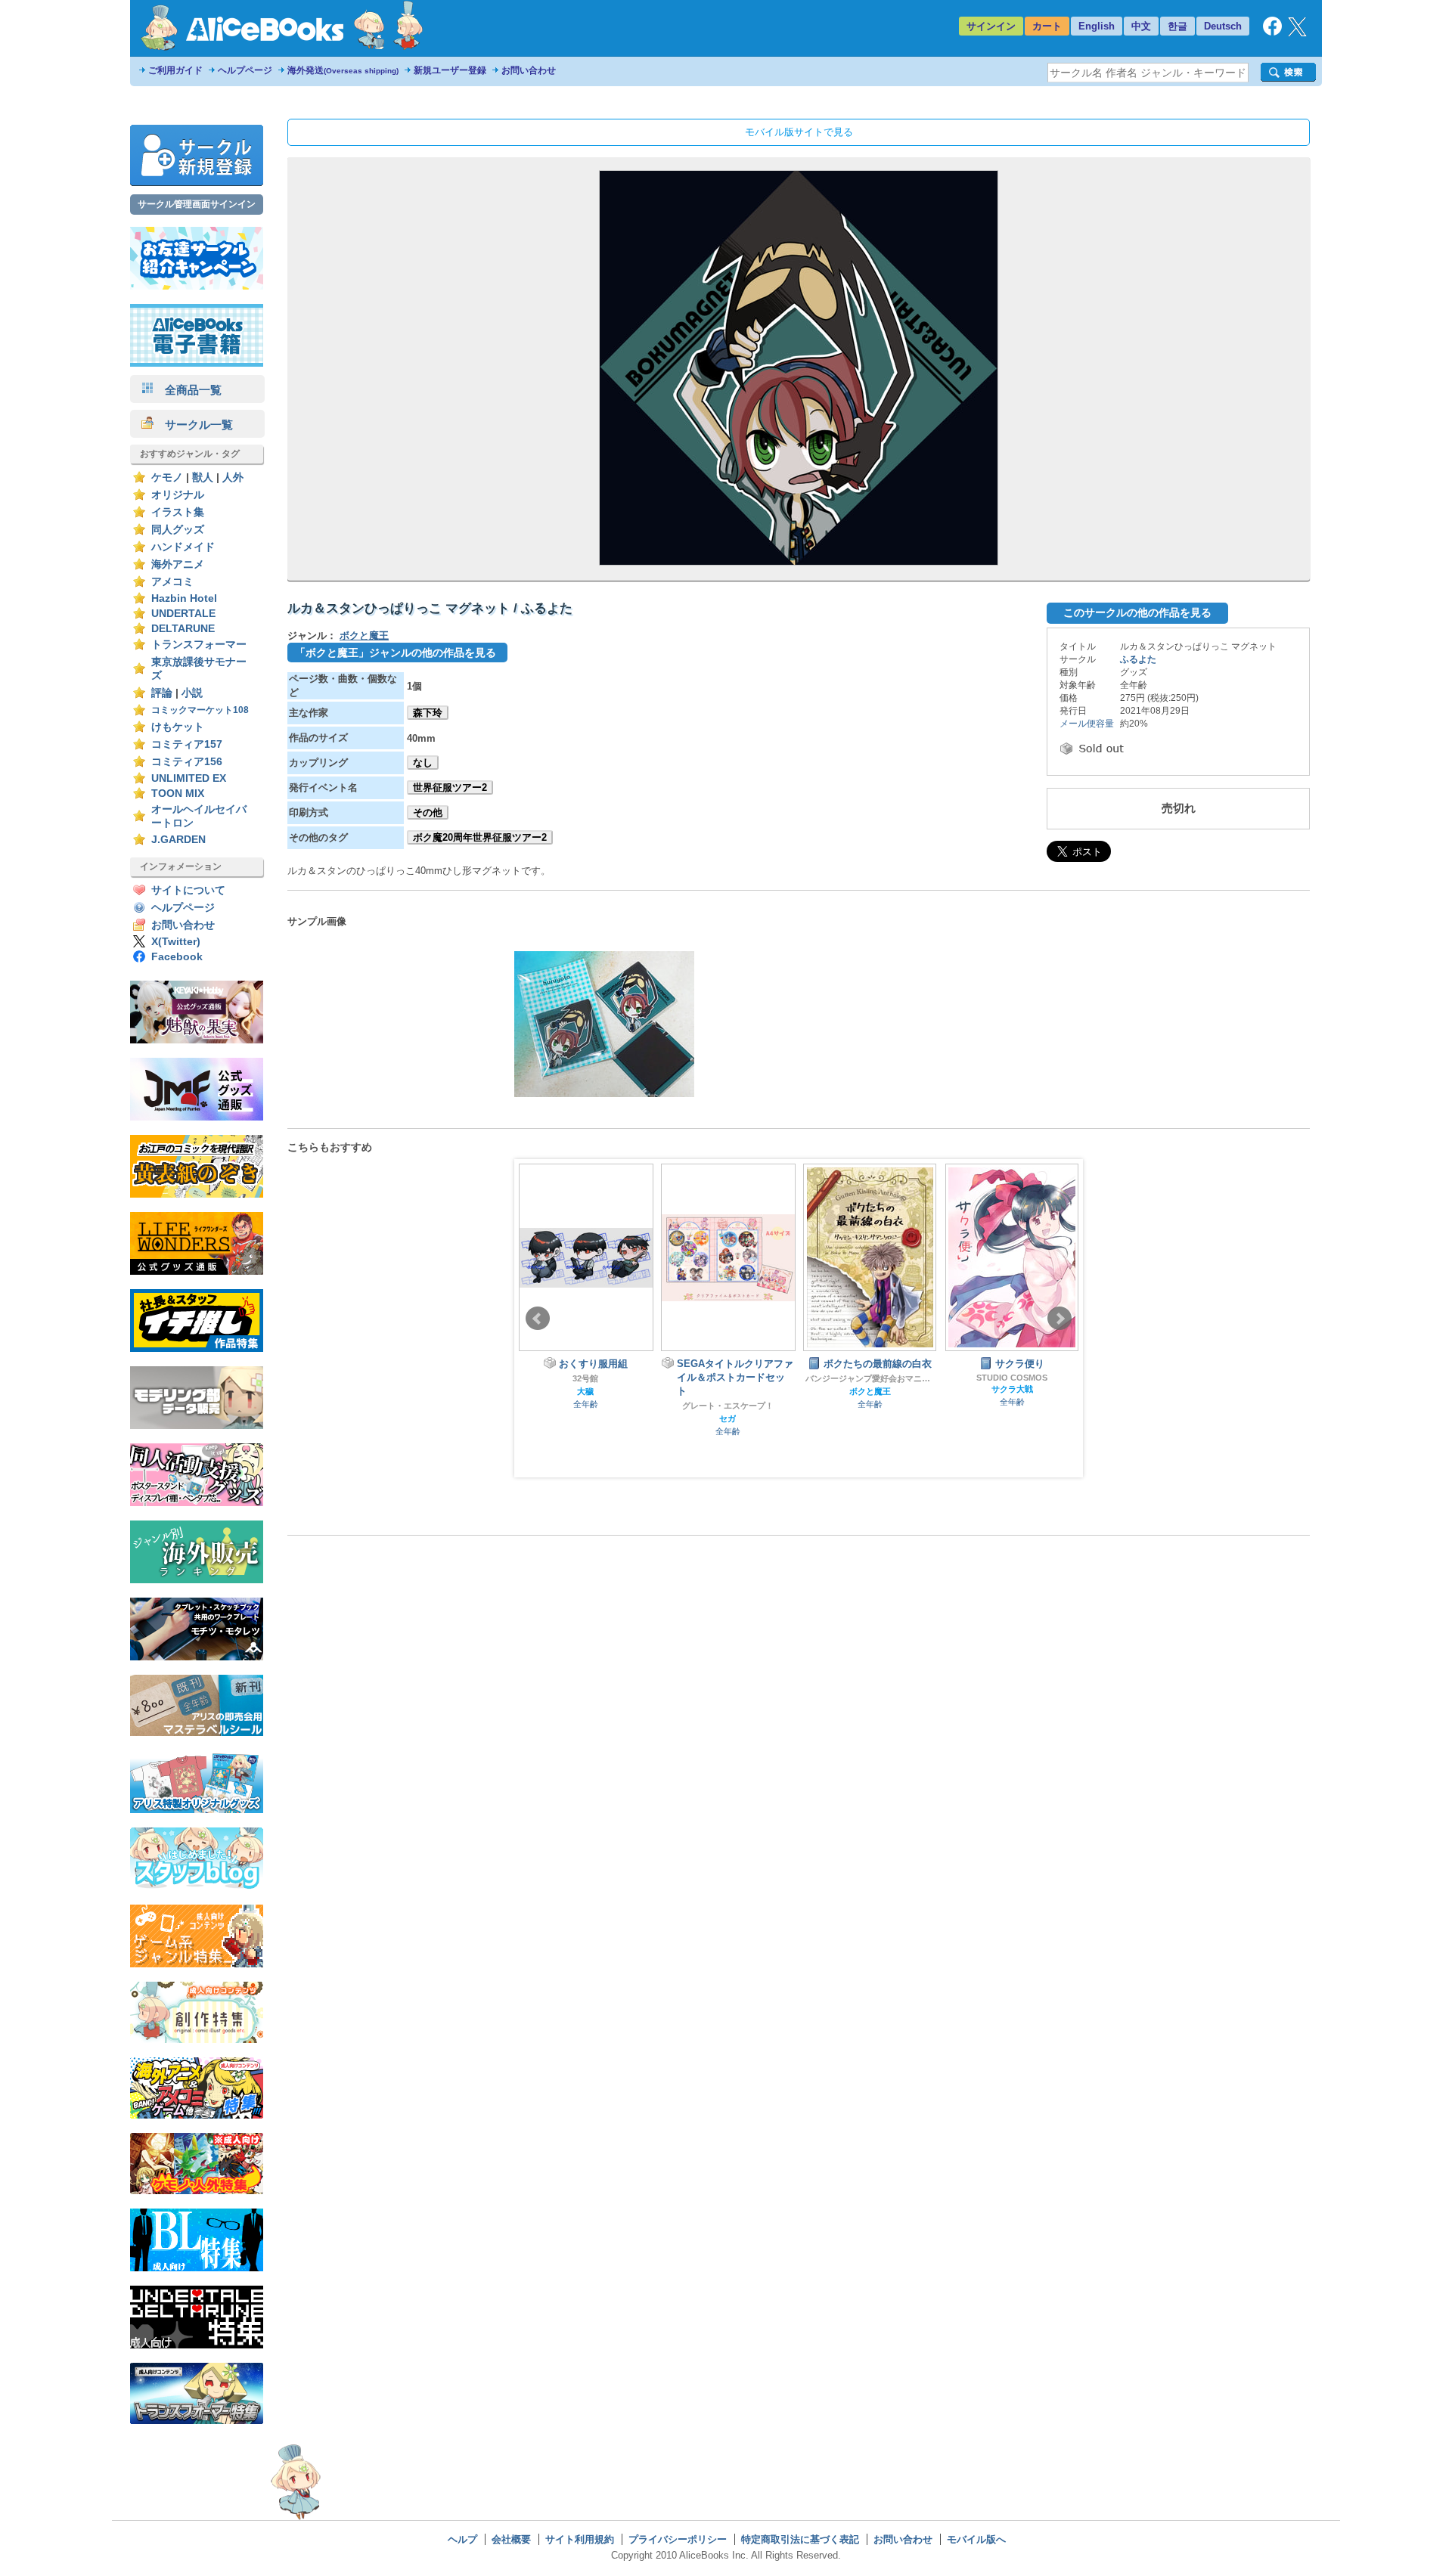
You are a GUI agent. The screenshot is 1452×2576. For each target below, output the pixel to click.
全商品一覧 (188, 390)
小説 (192, 693)
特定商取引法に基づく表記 (800, 2539)
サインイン (991, 26)
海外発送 (343, 70)
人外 (233, 477)
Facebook (177, 957)
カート (1047, 26)
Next (1060, 1319)
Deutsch (1223, 26)
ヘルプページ (245, 70)
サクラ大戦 (1012, 1389)
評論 (162, 693)
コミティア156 (187, 762)
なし (423, 763)
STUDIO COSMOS (1012, 1378)
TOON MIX (178, 794)
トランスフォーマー (199, 645)
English (1097, 26)
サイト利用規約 (580, 2539)
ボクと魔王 (364, 635)
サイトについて (188, 890)
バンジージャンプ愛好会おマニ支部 (870, 1378)
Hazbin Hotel (184, 598)
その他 (428, 812)
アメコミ (172, 582)
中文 (1141, 26)
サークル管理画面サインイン (197, 204)
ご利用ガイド (175, 70)
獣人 (203, 477)
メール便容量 (1087, 724)
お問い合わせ (529, 70)
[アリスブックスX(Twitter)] (1297, 33)
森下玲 (428, 713)
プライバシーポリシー (678, 2539)
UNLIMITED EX (189, 778)
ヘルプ (462, 2539)
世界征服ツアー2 (450, 787)
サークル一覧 (193, 425)
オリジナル (178, 495)
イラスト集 (178, 512)
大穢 (585, 1391)
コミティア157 (187, 744)
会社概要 (511, 2539)
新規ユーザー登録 (450, 70)
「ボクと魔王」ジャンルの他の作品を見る (396, 653)
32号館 (585, 1378)
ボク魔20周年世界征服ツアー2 (480, 837)
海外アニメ (178, 564)
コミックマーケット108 (200, 710)
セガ (728, 1418)
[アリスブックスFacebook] (1272, 32)
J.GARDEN (178, 840)
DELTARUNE (183, 629)
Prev (538, 1319)
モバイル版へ (976, 2539)
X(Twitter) (176, 942)
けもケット (178, 727)
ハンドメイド (183, 547)
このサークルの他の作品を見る (1137, 612)
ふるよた (1138, 659)
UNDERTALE (183, 614)
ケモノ (167, 477)
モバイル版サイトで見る (799, 132)
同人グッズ (178, 530)
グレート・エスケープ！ (728, 1406)
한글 (1177, 26)
